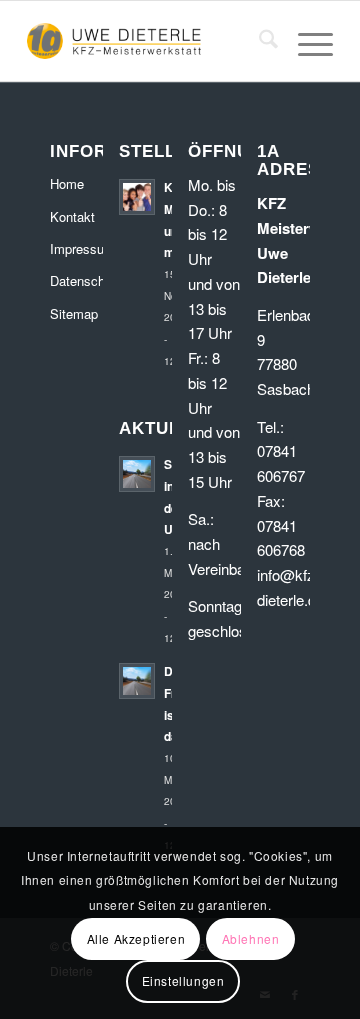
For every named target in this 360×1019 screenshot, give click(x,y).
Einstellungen (183, 980)
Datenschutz (76, 280)
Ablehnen (251, 938)
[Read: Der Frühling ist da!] (137, 681)
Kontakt (72, 216)
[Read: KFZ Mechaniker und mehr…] (137, 197)
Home (67, 183)
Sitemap (74, 313)
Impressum (76, 248)
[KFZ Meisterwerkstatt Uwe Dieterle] (149, 41)
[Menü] (305, 41)
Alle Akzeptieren (136, 938)
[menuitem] (258, 41)
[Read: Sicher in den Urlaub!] (137, 474)
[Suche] (258, 41)
